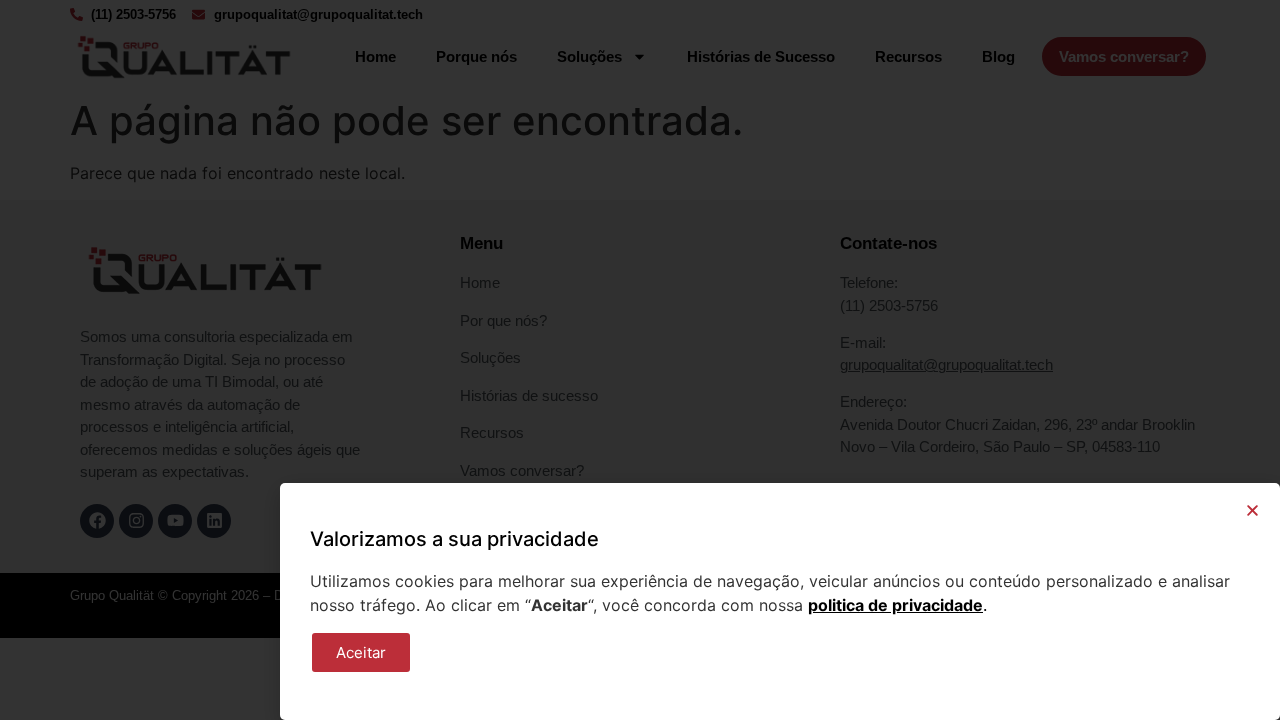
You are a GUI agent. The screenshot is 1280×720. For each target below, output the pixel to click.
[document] (640, 360)
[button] (1252, 510)
